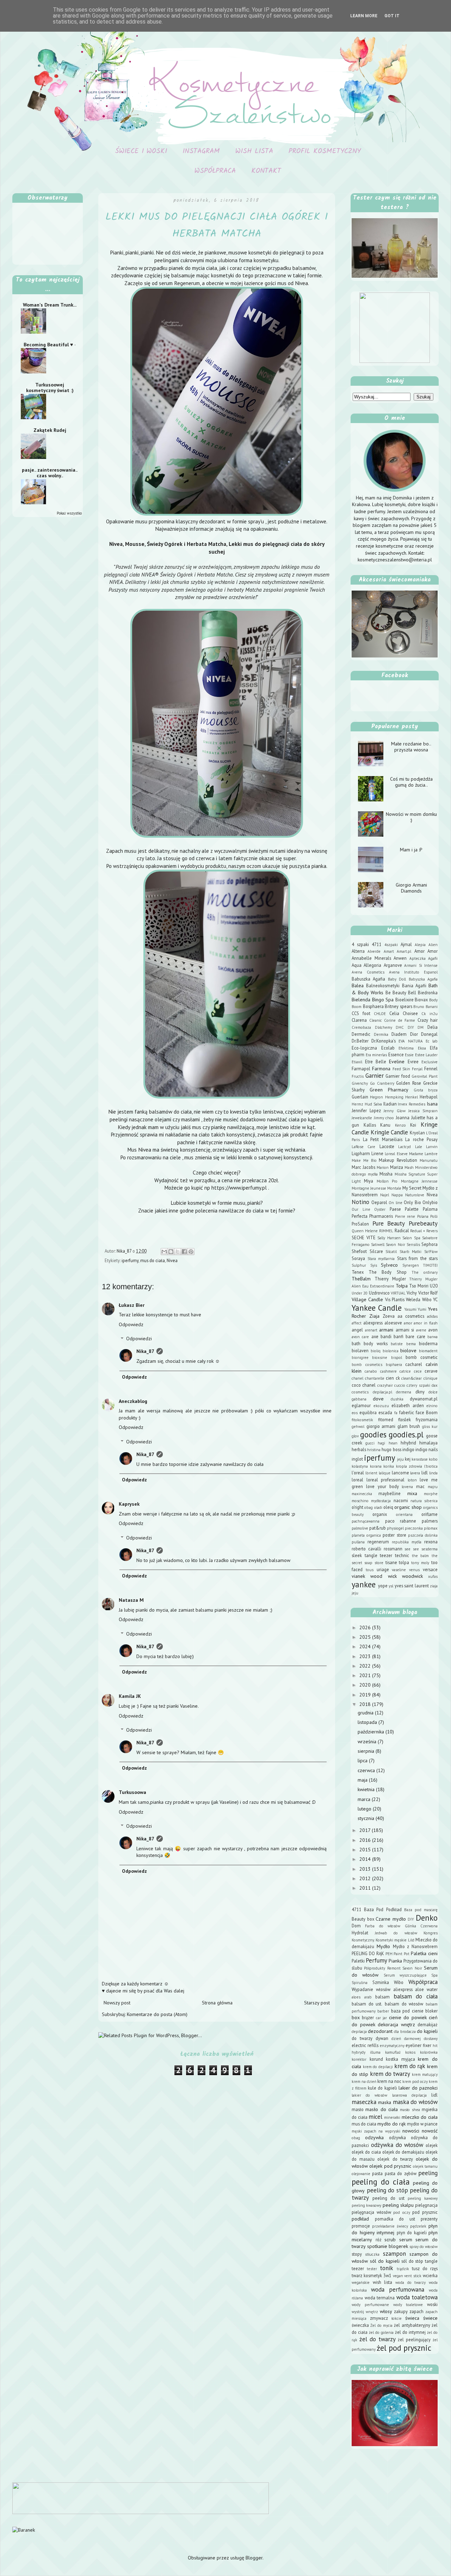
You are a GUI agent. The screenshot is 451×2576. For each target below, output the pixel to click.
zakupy (401, 2311)
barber (383, 2011)
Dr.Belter (360, 1041)
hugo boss (391, 1449)
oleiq (388, 1507)
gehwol (358, 1426)
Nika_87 (145, 1351)
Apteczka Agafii (424, 958)
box (356, 2017)
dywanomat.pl (424, 1399)
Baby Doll (397, 979)
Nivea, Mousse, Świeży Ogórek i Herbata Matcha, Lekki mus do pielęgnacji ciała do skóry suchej (217, 548)
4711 (377, 944)
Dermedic (361, 1034)
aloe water (426, 1989)
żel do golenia (381, 2332)
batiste (397, 1344)
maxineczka (362, 1494)
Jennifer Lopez (366, 1110)
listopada (368, 1722)
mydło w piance (422, 2124)
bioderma (428, 1343)
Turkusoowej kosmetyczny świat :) (50, 388)
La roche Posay (421, 1139)
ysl (391, 1586)
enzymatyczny (392, 2046)
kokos (410, 2052)
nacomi (401, 1500)
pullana (358, 1542)
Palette (412, 1209)
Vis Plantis (395, 1299)
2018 (366, 1704)
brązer (368, 2017)
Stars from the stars (418, 1258)
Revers (432, 1231)
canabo (371, 1371)
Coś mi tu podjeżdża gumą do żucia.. (411, 782)
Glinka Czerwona (421, 1926)
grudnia (366, 1713)
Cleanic (376, 1020)
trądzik (403, 2269)
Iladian (390, 1104)
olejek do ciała (366, 2152)
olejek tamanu (425, 2166)
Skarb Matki (411, 1252)
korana (376, 1466)
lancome (400, 1473)
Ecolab (388, 1048)
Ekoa (422, 1048)
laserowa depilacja (409, 2095)
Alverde (374, 951)
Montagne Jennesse (419, 1181)
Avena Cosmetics (368, 972)
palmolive (360, 1528)
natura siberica (424, 1501)
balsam (382, 1997)
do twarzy (362, 2038)
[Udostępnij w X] (178, 1252)
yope (383, 1586)
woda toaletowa (417, 2297)
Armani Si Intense (421, 965)
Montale (394, 1188)
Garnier (375, 1076)
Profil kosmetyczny (325, 151)
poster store (394, 1535)
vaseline (399, 1570)
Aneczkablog (133, 1401)
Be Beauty (396, 993)
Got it (392, 16)
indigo (408, 1449)
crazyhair (385, 1385)
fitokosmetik (362, 1420)
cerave (431, 1371)
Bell (412, 993)
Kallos (370, 1125)
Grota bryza (426, 1090)
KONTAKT (266, 171)
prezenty (429, 2219)
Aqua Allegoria (366, 965)
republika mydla (407, 1542)
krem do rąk (410, 2066)
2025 (366, 1637)
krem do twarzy (390, 2074)
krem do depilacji (378, 2067)
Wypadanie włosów (371, 1989)
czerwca (367, 1770)
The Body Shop (387, 1272)
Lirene (377, 1153)
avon (433, 1330)
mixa (412, 1493)
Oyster (380, 1209)
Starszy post (317, 2003)
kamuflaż (393, 2052)
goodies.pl (406, 1434)
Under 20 (360, 1293)
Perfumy (376, 1960)
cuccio (400, 1385)
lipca (363, 1761)
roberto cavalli (366, 1549)
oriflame (430, 1514)
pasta (377, 2173)
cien (390, 1378)
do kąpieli (427, 2031)
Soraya (358, 1258)
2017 (366, 1830)
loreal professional (386, 1480)
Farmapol (361, 1069)
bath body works (370, 1343)
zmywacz (379, 2318)
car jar (381, 2018)
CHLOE (380, 1014)
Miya (369, 1181)
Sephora (430, 1244)
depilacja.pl (382, 1392)
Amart (389, 951)
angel (357, 1330)
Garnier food (398, 1076)
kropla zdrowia (409, 1466)
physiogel (395, 1528)
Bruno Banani (425, 1007)
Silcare (376, 1251)
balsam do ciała (416, 1996)
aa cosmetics (411, 1316)
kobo (433, 1459)
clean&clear (412, 1378)
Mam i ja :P (411, 850)
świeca (412, 2318)
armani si (405, 1330)
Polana (423, 1216)
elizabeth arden (408, 1405)
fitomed (386, 1419)
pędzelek (418, 2226)
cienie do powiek (408, 2017)
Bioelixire (404, 1000)
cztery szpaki (418, 1385)
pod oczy (402, 2212)
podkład (360, 2219)
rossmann (393, 1549)
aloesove (393, 1323)
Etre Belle (376, 1062)
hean (393, 1443)
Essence (396, 1054)
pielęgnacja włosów (371, 2212)
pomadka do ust (395, 2219)
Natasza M (131, 1600)
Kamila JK (130, 1696)
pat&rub (378, 1528)
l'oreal (358, 1473)
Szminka (381, 1982)
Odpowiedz (131, 1324)
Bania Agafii (414, 985)
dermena (404, 1392)
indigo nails (427, 1449)
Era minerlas (376, 1055)
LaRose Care (363, 1147)
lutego (365, 1809)
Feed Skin (401, 1069)
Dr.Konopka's (384, 1041)
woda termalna (380, 2298)
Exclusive (430, 1062)
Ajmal (406, 944)
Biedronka (428, 993)
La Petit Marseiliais (383, 1139)
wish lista (383, 2282)
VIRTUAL (398, 1293)
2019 (366, 1695)
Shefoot (359, 1251)
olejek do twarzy (395, 2159)
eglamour (361, 1405)
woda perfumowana (398, 2290)
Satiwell (378, 1245)
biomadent (428, 1351)
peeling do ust (388, 2198)
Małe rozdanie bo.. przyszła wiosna (411, 747)
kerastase (420, 1459)
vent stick (413, 2276)
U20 (434, 1286)
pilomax (431, 1528)
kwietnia (367, 1789)
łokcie (397, 2318)
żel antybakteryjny (412, 2325)
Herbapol (429, 1097)
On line (396, 1203)
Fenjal (417, 1069)
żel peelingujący (414, 2339)
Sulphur (359, 1265)
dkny (420, 1392)
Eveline (397, 1062)
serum (406, 2240)
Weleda (413, 1299)
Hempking (394, 1097)
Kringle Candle (390, 1132)
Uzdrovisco (379, 1293)
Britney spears (399, 1006)
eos (355, 1413)
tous (370, 1570)
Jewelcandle (362, 1118)
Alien (433, 945)
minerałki (392, 2117)
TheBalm (361, 1279)
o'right (357, 1507)
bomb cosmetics (367, 1365)
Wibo (427, 1299)
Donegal (429, 1034)
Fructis (358, 1076)
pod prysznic (425, 2212)
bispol (397, 1358)
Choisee (410, 1013)
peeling (428, 2173)
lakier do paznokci (418, 2088)
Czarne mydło (391, 1919)
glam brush (409, 1426)
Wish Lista (254, 151)
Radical (402, 1230)
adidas (432, 1316)
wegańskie (361, 2282)
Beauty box (363, 1919)
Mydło (383, 1946)
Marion (383, 1167)
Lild (411, 1940)
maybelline (390, 1493)
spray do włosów (424, 2247)
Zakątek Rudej (50, 430)
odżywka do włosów (397, 2145)
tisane (391, 1562)
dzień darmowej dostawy (415, 2039)
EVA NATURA (410, 1041)
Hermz (357, 1104)
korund (376, 2059)
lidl (425, 1473)
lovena (407, 1487)
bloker (431, 2011)
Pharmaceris (381, 1216)
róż (379, 2240)
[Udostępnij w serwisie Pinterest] (191, 1252)
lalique (385, 1473)
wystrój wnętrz (365, 2312)
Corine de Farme (400, 1020)
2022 (366, 1666)
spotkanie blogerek (388, 2246)
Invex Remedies (412, 1104)
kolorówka (429, 2052)
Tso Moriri (419, 1286)
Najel (385, 1195)
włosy (386, 2311)
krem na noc (389, 2081)
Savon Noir (395, 1245)
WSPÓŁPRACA (215, 171)
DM (421, 1027)
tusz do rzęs (425, 2268)
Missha (386, 1174)
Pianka (395, 1961)
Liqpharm (361, 1153)
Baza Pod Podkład (383, 1909)
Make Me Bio (364, 1160)
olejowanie (361, 2174)
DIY (411, 1027)
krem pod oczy (415, 2081)
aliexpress (373, 1323)
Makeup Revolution (398, 1160)
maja (363, 1780)
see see (412, 1549)
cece (418, 1371)
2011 (366, 1888)
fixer (427, 2045)
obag (369, 1507)
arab (368, 1997)
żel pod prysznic (404, 2348)
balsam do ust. (367, 2004)
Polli (434, 1216)
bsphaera (394, 1365)
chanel (357, 1378)
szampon (394, 2254)
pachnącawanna (366, 1521)
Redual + (418, 1231)
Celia (394, 1013)
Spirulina (360, 1983)
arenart (371, 1330)
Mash (409, 1167)
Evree (413, 1062)
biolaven (360, 1350)
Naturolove (415, 1195)
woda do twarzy (410, 2282)
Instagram (201, 151)
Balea (358, 985)
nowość (430, 2131)
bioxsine (380, 1358)
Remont (394, 1968)
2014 (366, 1859)
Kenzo (400, 1125)
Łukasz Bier (132, 1305)
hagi (381, 1443)
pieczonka (414, 1528)
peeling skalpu (398, 2205)
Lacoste (387, 1146)
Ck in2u (430, 1014)
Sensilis (413, 1245)
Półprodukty (375, 1968)
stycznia (367, 1818)
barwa (433, 1337)
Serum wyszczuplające (405, 1975)
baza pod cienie (407, 2011)
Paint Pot (401, 1954)
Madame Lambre (423, 1154)
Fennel (431, 1069)
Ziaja (374, 1316)
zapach (416, 2311)
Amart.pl (404, 951)
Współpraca (423, 1982)
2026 (366, 1627)
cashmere (388, 1371)
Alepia (420, 945)
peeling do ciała (381, 2182)
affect (357, 1323)
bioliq (376, 1351)
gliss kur (430, 1426)
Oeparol (379, 1202)
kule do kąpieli (382, 2088)
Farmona (381, 1069)
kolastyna (360, 1466)
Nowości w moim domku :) (411, 817)
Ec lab (432, 1041)
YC (435, 1299)
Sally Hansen (389, 1238)
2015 (366, 1850)
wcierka (430, 2275)
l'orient (371, 1473)
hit (435, 2046)
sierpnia (367, 1751)
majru (433, 1487)
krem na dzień (364, 2081)
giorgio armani (381, 1426)
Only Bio (412, 1202)
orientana (404, 1514)
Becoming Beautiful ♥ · (50, 345)
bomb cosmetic (422, 1357)
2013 (366, 1869)
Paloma (430, 1209)
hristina (374, 1450)
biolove (408, 1350)
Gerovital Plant (425, 1076)
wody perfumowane (370, 2305)
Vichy (412, 1293)
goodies (373, 1434)
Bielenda (361, 1000)
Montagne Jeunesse (369, 1188)
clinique (431, 1378)
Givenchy (360, 1083)
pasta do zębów (401, 2173)
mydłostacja (381, 1501)
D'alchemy (384, 1027)
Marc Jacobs (363, 1167)
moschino (360, 1501)
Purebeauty (423, 1223)
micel (375, 2117)
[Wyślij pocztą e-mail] (164, 1252)
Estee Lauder (427, 1055)
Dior (414, 1034)
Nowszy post (117, 2003)
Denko (427, 1918)
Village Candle (367, 1299)
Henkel (412, 1097)
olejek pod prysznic (390, 2166)
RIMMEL (386, 1231)
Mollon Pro (387, 1181)
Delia (433, 1027)
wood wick (383, 1576)
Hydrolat (360, 1933)
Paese (395, 1209)
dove (378, 1399)
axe (375, 1336)
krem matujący (425, 2074)
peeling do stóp (387, 2190)
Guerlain (360, 1097)
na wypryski (389, 2131)
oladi (378, 1507)
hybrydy (359, 2052)
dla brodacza (405, 2032)
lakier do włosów (369, 2095)
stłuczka (372, 2254)
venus (414, 1570)
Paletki (358, 1961)
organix (380, 1514)
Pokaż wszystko (69, 513)
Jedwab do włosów (396, 1933)
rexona (431, 1542)
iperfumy (130, 1260)
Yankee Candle (377, 1308)
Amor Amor (426, 951)
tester (372, 2269)
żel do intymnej (410, 2332)
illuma (375, 2052)
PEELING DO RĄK (368, 1953)
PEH (389, 1954)
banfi (399, 1336)
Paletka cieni (424, 1953)
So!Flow (431, 1252)
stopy (357, 2254)
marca (365, 1799)
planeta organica (366, 1535)
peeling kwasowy (366, 2205)
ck (398, 1378)
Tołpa (402, 1286)
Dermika (381, 1034)
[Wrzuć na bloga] (171, 1252)
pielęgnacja (426, 2205)
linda (433, 1473)
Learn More (364, 16)
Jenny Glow (394, 1111)
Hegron (376, 1097)
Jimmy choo (384, 1118)
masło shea (410, 2110)
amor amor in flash (421, 1323)
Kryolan (417, 1133)
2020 (366, 1685)
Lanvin (432, 1147)
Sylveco (389, 1265)
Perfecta (360, 1216)
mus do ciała (153, 1260)
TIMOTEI (430, 1265)
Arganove (393, 965)
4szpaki (391, 945)
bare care (415, 1336)
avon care (360, 1337)
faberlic (407, 1412)
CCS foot (361, 1013)
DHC (400, 1027)
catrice (405, 1371)
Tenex (358, 1272)
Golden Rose (409, 1083)
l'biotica (431, 1466)
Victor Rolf (428, 1293)
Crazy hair (428, 1020)
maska (385, 2102)
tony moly (420, 1563)
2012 (366, 1878)
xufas (433, 1576)
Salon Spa (411, 1238)
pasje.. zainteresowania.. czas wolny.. (50, 473)
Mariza (397, 1167)
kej (408, 1459)
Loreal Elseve (396, 1154)
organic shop (408, 1507)
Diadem (399, 1034)
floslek (404, 1419)
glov (355, 1436)
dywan (382, 2038)
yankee (364, 1584)
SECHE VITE (364, 1237)
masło (358, 2109)
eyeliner (413, 2045)
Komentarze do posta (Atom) (157, 2014)
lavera (415, 1473)
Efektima (406, 1048)
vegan (398, 2276)
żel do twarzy (378, 2339)
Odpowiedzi (139, 1339)
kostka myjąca (400, 2059)
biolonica (391, 1351)
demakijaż (428, 2024)
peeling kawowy (423, 2198)
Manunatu (429, 1160)
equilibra (368, 1412)
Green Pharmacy (389, 1090)
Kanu (385, 1125)
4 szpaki (360, 944)
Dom (356, 1926)
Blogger (254, 2558)
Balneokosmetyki (383, 985)
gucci (370, 1443)
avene (421, 1330)
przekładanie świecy (390, 2226)
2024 (366, 1646)
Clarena (359, 1020)
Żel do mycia (381, 2325)
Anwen (400, 958)
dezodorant (380, 2031)
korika (389, 1466)
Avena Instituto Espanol (413, 972)
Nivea (172, 1260)
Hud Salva (373, 1104)
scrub (390, 2240)
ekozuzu (381, 1406)
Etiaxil (357, 1062)
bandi (386, 1336)
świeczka (360, 2325)
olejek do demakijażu (403, 2152)
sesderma (430, 1549)
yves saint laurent (412, 1586)
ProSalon (360, 1224)
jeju (400, 1459)
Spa (434, 1975)
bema (411, 1344)
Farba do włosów (383, 1926)
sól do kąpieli (385, 2261)
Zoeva (389, 1316)
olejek (432, 2145)
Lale (419, 1147)
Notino (360, 1202)
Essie (409, 1055)
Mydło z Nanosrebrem (415, 1946)
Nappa (397, 1195)
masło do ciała (382, 2109)
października (372, 1732)
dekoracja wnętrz (396, 2024)
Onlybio (430, 1202)
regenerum (378, 1542)
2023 (366, 1656)
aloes (356, 1997)
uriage (383, 1569)
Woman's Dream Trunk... (50, 305)
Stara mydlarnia (381, 1259)
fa (396, 1413)
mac (420, 1486)
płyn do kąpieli (412, 2232)
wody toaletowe (408, 2305)
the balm (421, 1556)
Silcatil (391, 1252)
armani (386, 1330)
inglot (357, 1459)
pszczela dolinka (423, 1535)
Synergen (411, 1265)
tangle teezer (379, 1555)
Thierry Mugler (390, 1279)
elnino (432, 1406)
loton (412, 1480)
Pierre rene (405, 1216)
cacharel (414, 1364)
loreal (357, 1480)
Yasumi (410, 1309)
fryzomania (427, 1419)
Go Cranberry (382, 1083)
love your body (382, 1486)
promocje (361, 2226)
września (368, 1742)
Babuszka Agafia (368, 979)
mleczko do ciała (420, 2117)
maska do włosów (415, 2102)
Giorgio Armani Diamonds (411, 888)
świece (430, 2318)
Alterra (358, 951)
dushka (397, 1399)
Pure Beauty (389, 1223)
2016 (366, 1840)
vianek (358, 1576)
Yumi (422, 1309)
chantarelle (375, 1378)
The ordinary (425, 1272)
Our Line (361, 1209)
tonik (387, 2268)
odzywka (374, 2137)
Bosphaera (373, 1006)
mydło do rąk (391, 2124)
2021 (366, 1675)
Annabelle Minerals (371, 958)
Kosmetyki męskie (391, 1940)
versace (430, 1569)
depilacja (359, 2032)
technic (402, 1555)
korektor (359, 2059)
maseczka (364, 2102)
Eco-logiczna (364, 1048)
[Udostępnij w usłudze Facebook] (184, 1252)
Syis (374, 1265)
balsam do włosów (404, 2004)
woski (432, 2304)
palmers (430, 1521)
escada (385, 1412)
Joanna (403, 1117)
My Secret (412, 1188)
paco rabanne (401, 1521)
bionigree (360, 1358)
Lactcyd (404, 1147)
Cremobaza (361, 1027)
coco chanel (364, 1385)
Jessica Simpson (423, 1111)
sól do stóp (412, 2261)
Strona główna (217, 2003)
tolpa (404, 1562)
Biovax (421, 1000)
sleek (357, 1555)
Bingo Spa (383, 1000)
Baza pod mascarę (421, 1910)
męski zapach (364, 2131)
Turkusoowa (132, 1792)
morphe (431, 1494)
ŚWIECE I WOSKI (141, 151)
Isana (432, 1104)
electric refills (365, 2045)
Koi (413, 1125)
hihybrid (408, 1443)
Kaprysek (129, 1504)
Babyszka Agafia (423, 979)
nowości (411, 2131)
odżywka (397, 2137)
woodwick (412, 1576)
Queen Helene (365, 1231)
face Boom (427, 1412)
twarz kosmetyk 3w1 (372, 2275)
